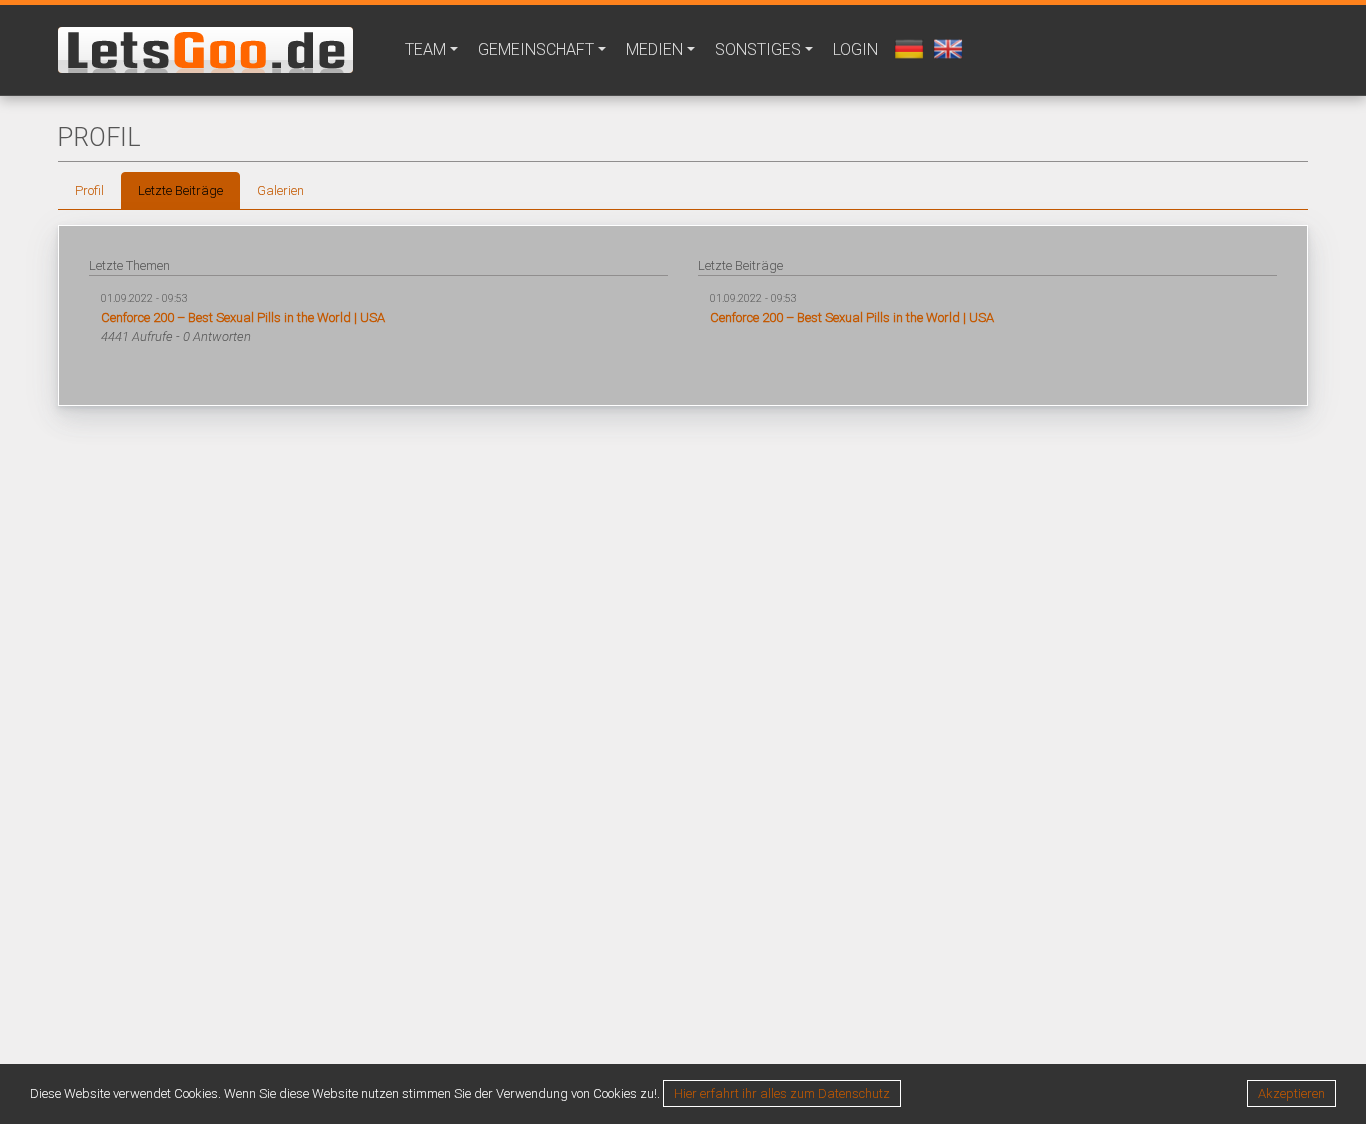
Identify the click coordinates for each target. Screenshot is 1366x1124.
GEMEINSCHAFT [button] (536, 49)
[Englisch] (945, 47)
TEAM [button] (425, 49)
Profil (89, 190)
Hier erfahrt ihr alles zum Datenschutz (782, 1093)
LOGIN (855, 49)
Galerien (280, 190)
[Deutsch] (906, 47)
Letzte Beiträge (180, 190)
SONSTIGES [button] (758, 49)
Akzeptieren (1291, 1093)
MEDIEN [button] (654, 49)
